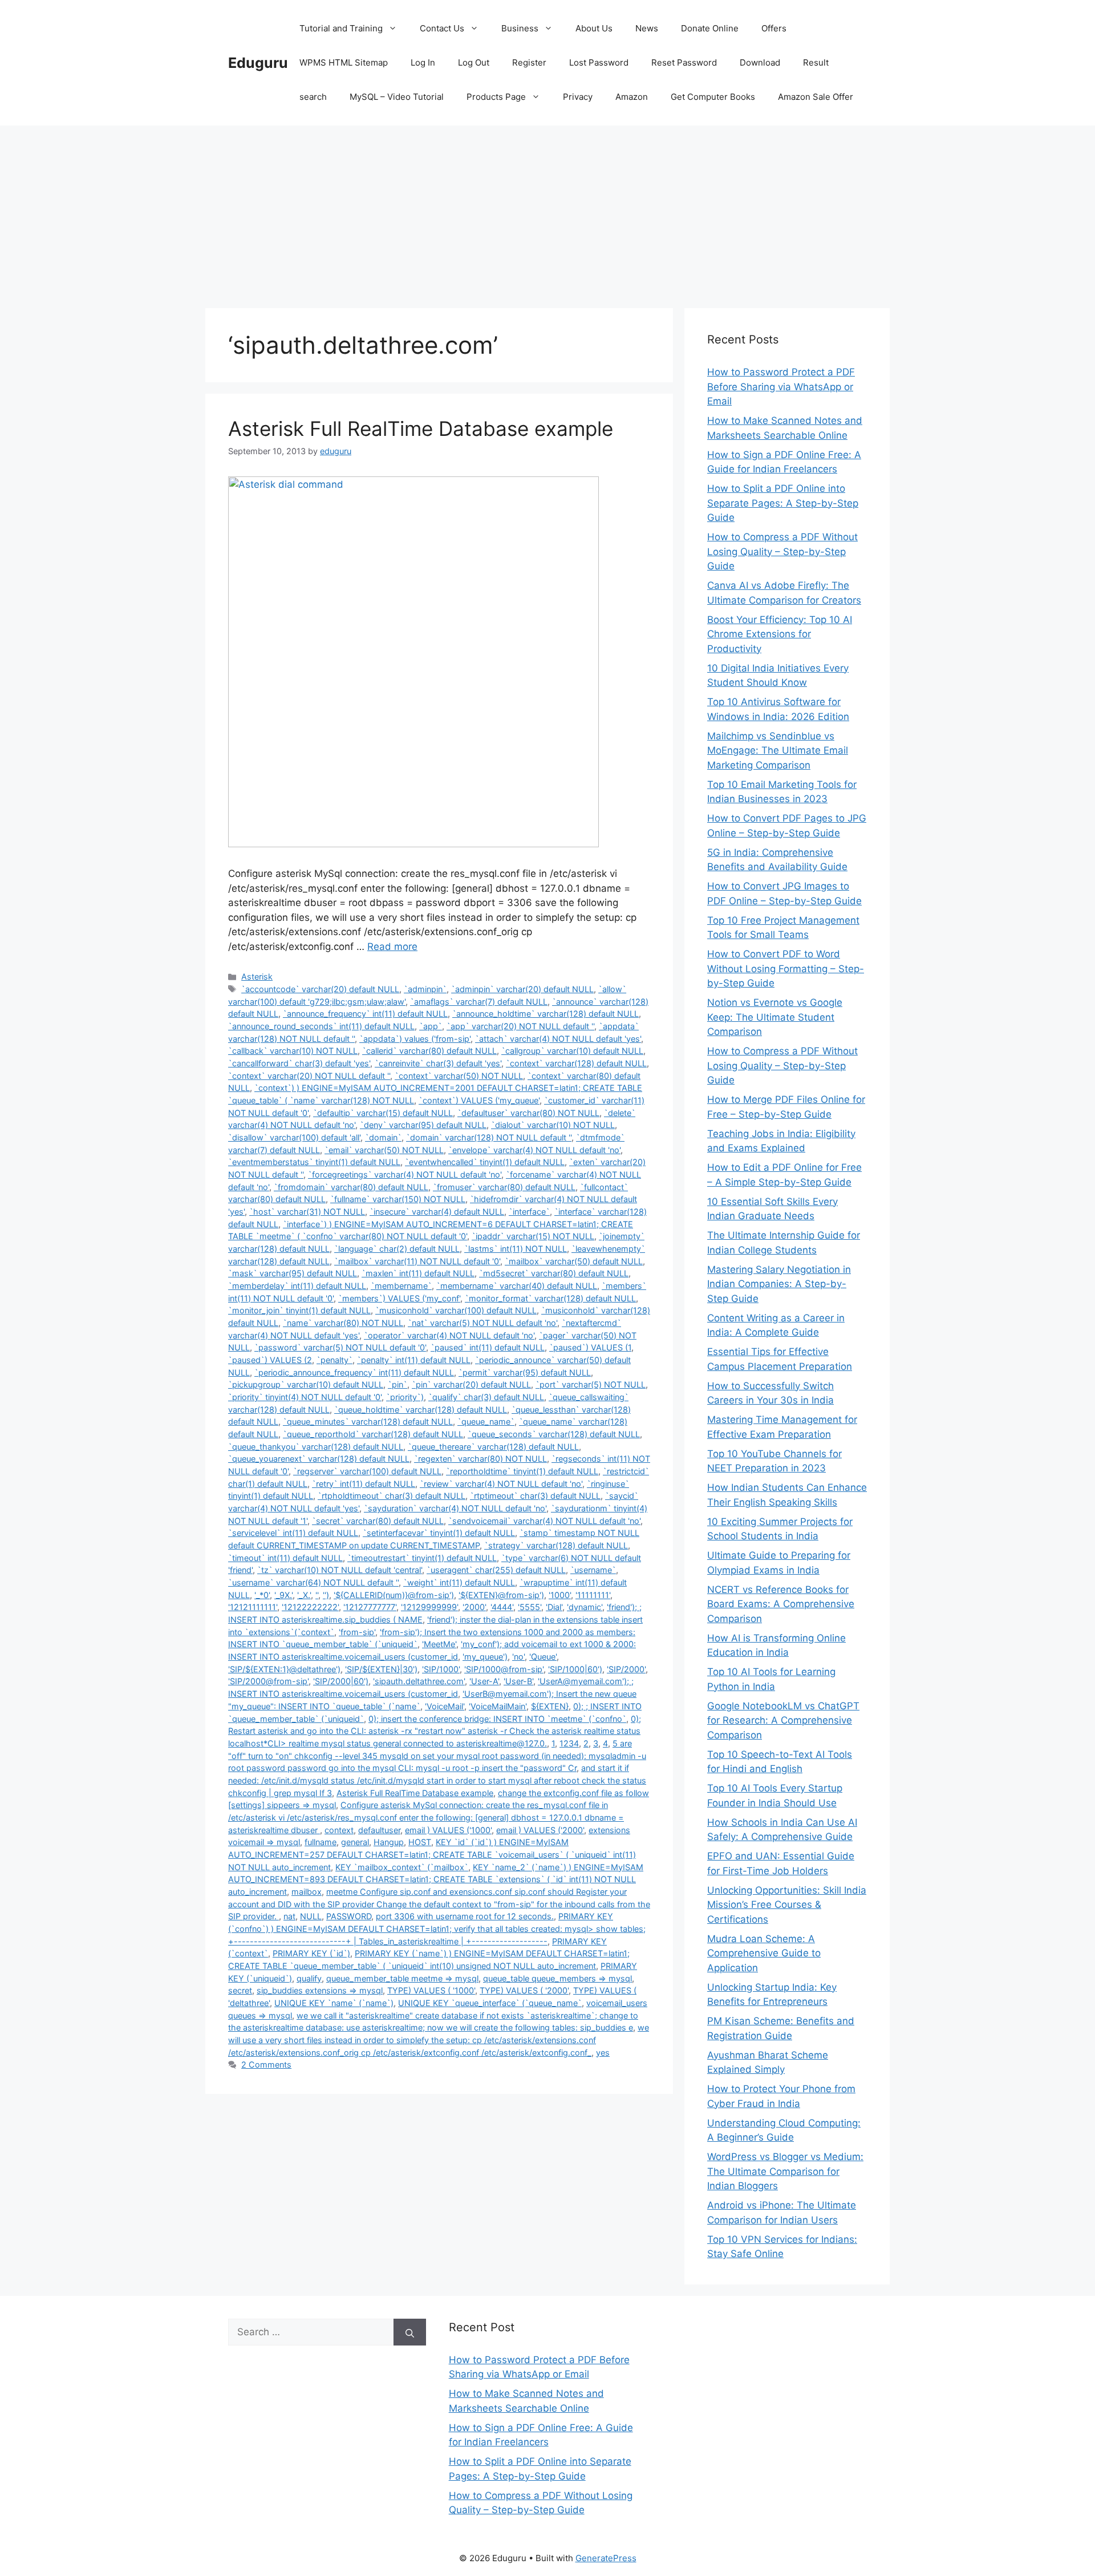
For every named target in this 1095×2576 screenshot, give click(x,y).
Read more (392, 947)
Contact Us (442, 28)
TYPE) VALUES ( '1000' (431, 1990)
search (313, 97)
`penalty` (334, 1360)
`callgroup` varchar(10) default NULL (572, 1051)
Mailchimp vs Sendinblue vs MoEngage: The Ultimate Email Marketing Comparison (778, 751)
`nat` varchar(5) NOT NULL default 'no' (482, 1323)
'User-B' (518, 1681)
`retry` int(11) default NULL (364, 1484)
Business (520, 28)
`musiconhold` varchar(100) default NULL (456, 1310)
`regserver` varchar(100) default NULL (367, 1471)
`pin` (398, 1384)
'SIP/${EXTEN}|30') (381, 1669)
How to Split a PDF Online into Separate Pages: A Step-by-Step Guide (783, 503)
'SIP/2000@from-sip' (268, 1681)
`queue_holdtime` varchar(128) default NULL (421, 1410)
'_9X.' (283, 1595)
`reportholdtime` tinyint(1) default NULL (522, 1471)
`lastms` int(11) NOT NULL (516, 1249)
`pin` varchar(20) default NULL (471, 1384)
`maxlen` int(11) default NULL (418, 1273)
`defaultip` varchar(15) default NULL (383, 1113)
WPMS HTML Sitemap (344, 62)
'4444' (502, 1607)
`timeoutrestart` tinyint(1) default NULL (422, 1558)
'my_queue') (485, 1657)
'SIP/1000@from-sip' (504, 1669)
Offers (774, 28)
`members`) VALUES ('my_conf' (399, 1298)
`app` (431, 1026)
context (339, 1830)
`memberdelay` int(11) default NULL (297, 1286)
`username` (593, 1570)
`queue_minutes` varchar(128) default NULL (368, 1422)
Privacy (578, 97)
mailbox (307, 1892)
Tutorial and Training (341, 28)
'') (326, 1595)
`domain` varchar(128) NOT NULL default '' (489, 1137)
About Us (594, 28)
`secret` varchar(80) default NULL (378, 1521)
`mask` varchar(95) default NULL (293, 1273)
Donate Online (710, 28)
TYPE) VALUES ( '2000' (524, 1990)
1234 (569, 1743)
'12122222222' (310, 1607)
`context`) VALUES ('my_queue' (479, 1100)
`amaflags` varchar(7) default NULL (479, 1002)
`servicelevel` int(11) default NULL (293, 1533)
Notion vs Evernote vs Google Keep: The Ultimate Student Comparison (775, 1017)
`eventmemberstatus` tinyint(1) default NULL (314, 1162)
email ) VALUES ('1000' (448, 1830)
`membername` (401, 1286)
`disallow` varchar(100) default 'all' (294, 1137)
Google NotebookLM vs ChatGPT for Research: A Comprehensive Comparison (783, 1720)
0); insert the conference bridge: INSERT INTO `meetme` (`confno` (497, 1719)
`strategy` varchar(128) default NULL (556, 1545)
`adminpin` (425, 989)
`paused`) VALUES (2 (270, 1360)
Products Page (496, 97)
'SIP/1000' (441, 1669)
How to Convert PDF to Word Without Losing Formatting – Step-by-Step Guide (786, 968)
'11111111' (593, 1595)
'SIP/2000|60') (341, 1681)
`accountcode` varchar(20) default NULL (320, 989)
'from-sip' (357, 1632)
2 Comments (266, 2065)
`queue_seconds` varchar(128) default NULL (554, 1434)
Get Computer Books (713, 97)
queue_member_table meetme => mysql (402, 1978)
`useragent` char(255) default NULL (496, 1570)
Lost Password (599, 62)
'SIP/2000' (626, 1669)
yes (603, 2053)
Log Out (474, 62)
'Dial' (554, 1607)
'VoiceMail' (445, 1706)
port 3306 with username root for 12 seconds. (465, 1916)
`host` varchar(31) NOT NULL (307, 1212)
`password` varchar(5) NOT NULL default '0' (340, 1347)
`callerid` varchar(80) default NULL (429, 1051)
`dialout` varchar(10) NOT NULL (553, 1125)
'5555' (530, 1607)
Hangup (389, 1842)
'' (317, 1595)
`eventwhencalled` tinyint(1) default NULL (485, 1162)
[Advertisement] (547, 211)
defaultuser (379, 1830)
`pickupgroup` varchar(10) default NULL (306, 1384)
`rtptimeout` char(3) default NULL (535, 1496)
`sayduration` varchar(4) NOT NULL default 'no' (455, 1508)
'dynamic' (585, 1607)
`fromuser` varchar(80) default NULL (504, 1187)
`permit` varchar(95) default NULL (525, 1372)
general (355, 1842)
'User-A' (484, 1681)
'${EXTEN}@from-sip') (501, 1595)
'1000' (560, 1595)
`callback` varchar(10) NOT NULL (293, 1051)
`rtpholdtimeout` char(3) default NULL (392, 1496)
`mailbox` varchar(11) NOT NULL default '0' (417, 1261)
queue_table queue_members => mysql (557, 1978)
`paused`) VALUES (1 (590, 1347)
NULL (311, 1916)
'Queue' (543, 1657)
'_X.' (304, 1595)
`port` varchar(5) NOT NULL (591, 1384)
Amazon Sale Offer (816, 97)
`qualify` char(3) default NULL (486, 1397)
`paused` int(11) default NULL (488, 1347)
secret (240, 1990)
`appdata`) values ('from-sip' (415, 1039)
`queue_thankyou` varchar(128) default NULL (316, 1447)
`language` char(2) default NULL (397, 1249)
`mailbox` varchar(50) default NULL (574, 1261)
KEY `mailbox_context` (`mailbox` (402, 1867)
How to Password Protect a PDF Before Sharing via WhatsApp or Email (781, 387)
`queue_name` (486, 1422)
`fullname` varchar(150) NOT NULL (398, 1199)
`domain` (383, 1137)
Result (816, 62)
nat (289, 1916)
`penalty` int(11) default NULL (414, 1360)
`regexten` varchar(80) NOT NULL (480, 1459)
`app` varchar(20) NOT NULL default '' (520, 1026)
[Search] (410, 2332)
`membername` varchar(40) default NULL (517, 1286)
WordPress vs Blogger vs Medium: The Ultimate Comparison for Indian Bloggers (785, 2171)
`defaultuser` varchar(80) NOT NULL (528, 1113)
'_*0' (262, 1595)
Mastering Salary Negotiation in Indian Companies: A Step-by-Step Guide (779, 1284)
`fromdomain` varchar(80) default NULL (351, 1187)
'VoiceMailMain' (498, 1706)
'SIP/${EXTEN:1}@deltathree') (284, 1669)
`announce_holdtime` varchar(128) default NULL (546, 1014)
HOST (420, 1842)
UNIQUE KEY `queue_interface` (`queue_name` (490, 2003)
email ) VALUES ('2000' (540, 1830)
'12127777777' (370, 1607)
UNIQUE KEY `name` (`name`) (334, 2003)
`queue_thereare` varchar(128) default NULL (493, 1447)
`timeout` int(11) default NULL (285, 1558)
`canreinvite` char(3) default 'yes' (438, 1063)
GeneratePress (606, 2558)
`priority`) (405, 1397)
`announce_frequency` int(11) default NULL (365, 1014)
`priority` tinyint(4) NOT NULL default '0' (305, 1397)
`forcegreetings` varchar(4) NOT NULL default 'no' (405, 1174)
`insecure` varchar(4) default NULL (437, 1212)
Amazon (632, 97)
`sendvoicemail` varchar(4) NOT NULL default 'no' (544, 1521)
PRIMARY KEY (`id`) (311, 1953)
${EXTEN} (550, 1706)
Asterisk (257, 976)
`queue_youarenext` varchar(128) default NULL (319, 1459)
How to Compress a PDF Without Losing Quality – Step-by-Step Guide (782, 551)
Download (760, 62)
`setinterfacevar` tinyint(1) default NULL (439, 1533)
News (647, 28)
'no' (518, 1657)
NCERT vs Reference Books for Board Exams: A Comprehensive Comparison (781, 1604)
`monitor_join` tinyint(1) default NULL (299, 1310)
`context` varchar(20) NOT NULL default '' (309, 1076)
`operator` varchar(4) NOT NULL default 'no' (449, 1335)
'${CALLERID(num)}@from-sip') (394, 1595)
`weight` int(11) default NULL (459, 1582)
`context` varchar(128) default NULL (576, 1063)
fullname (321, 1842)
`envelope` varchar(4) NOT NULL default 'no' (534, 1150)
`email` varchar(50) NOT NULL (384, 1150)
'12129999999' (429, 1607)
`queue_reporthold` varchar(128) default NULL (373, 1434)
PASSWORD (349, 1916)
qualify (309, 1978)
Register (529, 62)
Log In (423, 62)
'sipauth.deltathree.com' (419, 1681)
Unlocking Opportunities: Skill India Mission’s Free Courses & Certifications (787, 1905)
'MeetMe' (439, 1644)
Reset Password (684, 62)
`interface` (529, 1212)
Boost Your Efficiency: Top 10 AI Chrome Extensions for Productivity (780, 634)
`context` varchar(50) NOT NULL (459, 1076)
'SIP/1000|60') (575, 1669)
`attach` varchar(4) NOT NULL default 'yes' (558, 1039)
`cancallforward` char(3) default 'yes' (299, 1063)
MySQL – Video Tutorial (397, 97)
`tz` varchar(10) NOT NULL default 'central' (340, 1570)
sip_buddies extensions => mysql (320, 1990)
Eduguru (258, 63)
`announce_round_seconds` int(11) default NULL (321, 1026)
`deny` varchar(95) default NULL (423, 1125)
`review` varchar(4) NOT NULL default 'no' (501, 1484)
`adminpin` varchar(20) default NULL (522, 989)
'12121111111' (253, 1607)
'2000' (474, 1607)
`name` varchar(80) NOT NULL (343, 1323)
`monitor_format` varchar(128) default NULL (550, 1298)
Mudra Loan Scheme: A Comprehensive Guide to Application (764, 1953)
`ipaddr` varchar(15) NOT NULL (533, 1236)
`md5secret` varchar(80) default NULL (554, 1273)
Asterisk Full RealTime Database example (421, 428)
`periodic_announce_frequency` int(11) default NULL (354, 1372)
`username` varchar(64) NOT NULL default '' (313, 1582)
